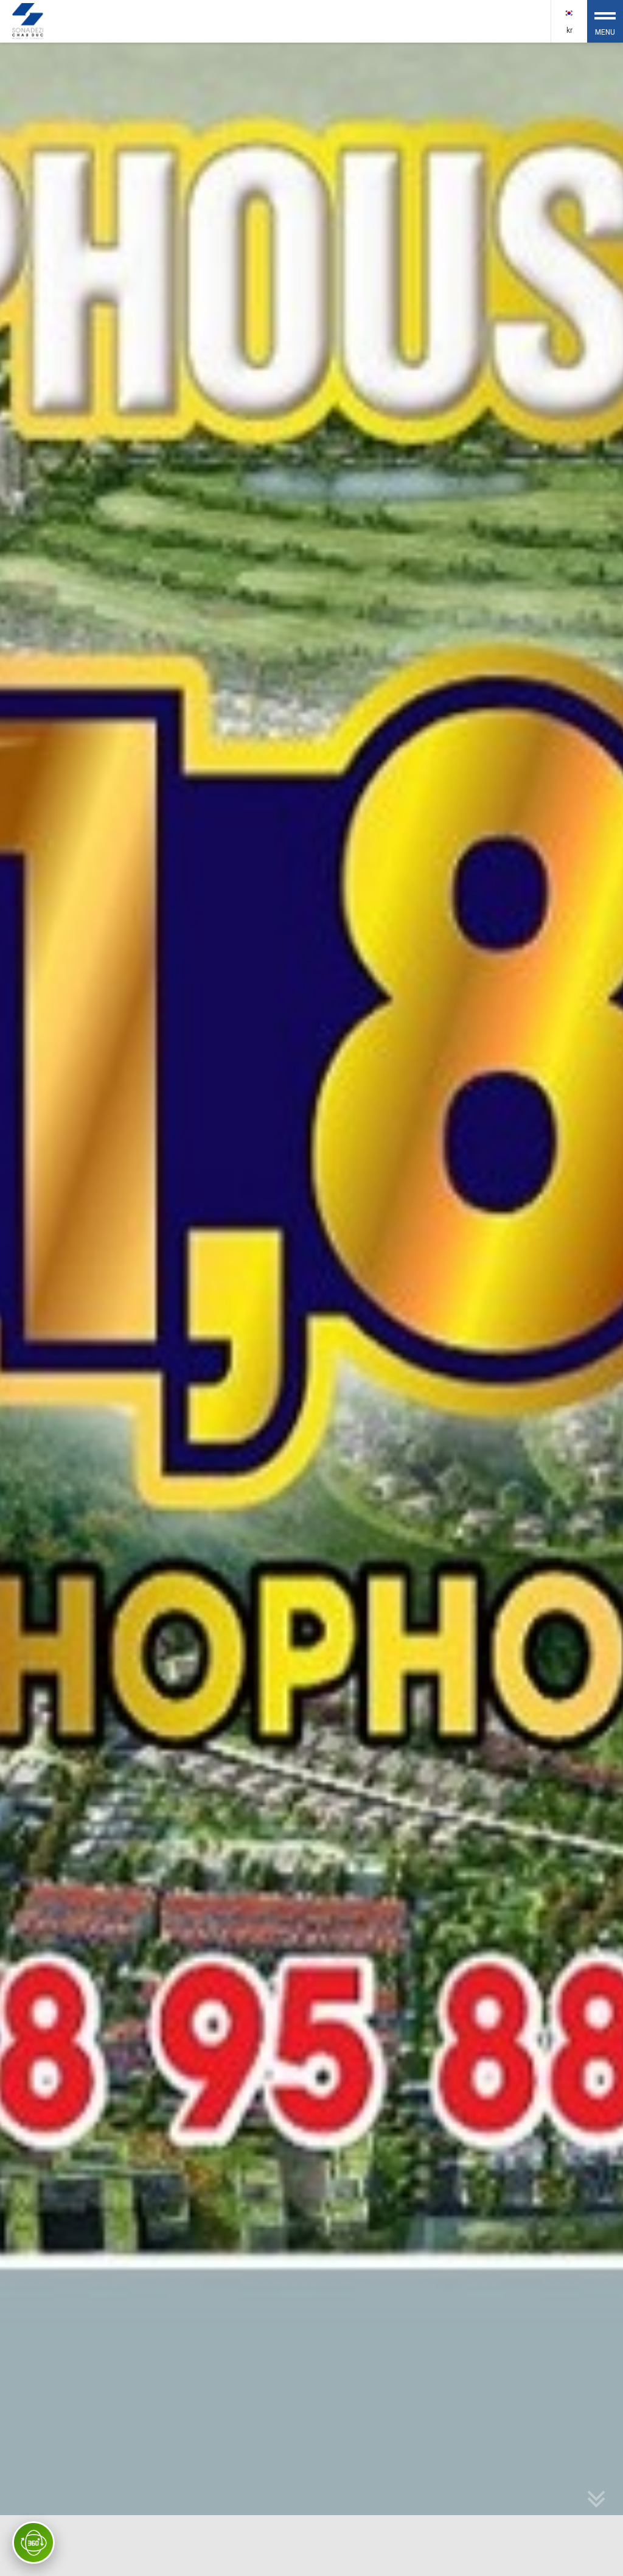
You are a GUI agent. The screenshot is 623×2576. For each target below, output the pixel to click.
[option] (311, 1309)
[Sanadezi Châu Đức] (29, 20)
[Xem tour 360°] (33, 2543)
